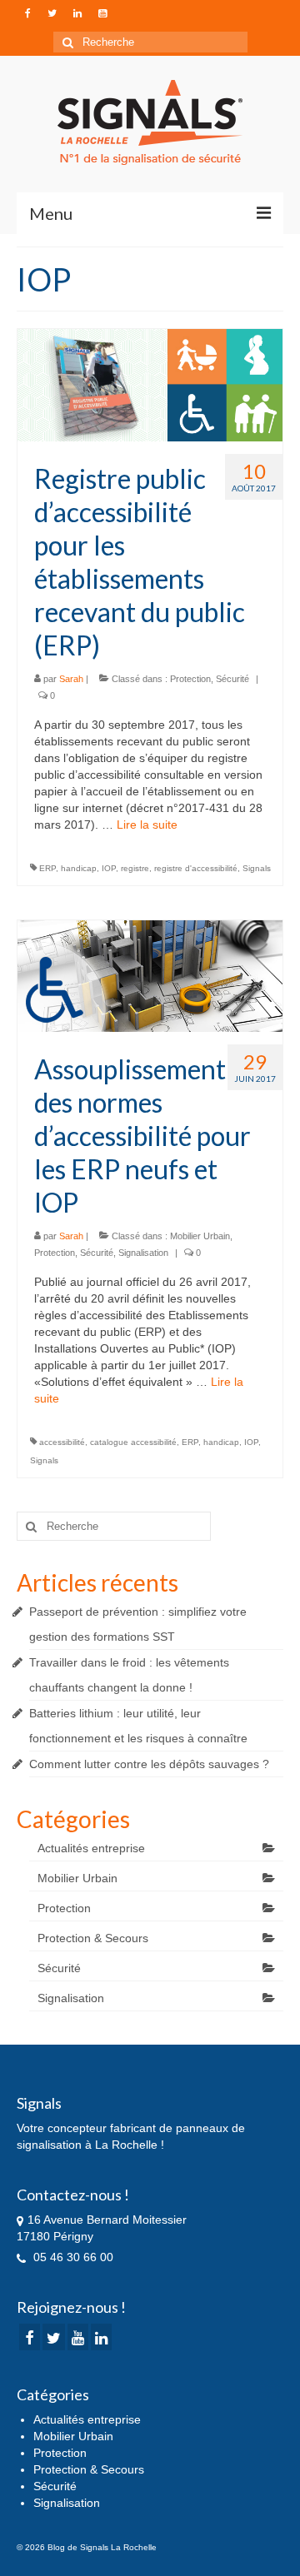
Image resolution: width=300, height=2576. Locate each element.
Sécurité (232, 679)
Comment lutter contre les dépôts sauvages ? (149, 1764)
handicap (79, 868)
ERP (47, 868)
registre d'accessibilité (196, 868)
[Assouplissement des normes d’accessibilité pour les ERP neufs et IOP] (150, 975)
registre (135, 868)
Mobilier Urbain (200, 1236)
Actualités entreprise (91, 1848)
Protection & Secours (93, 1938)
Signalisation (143, 1253)
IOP (109, 868)
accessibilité (62, 1442)
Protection (190, 679)
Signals (257, 868)
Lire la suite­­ (147, 825)
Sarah (71, 679)
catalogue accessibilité (133, 1442)
